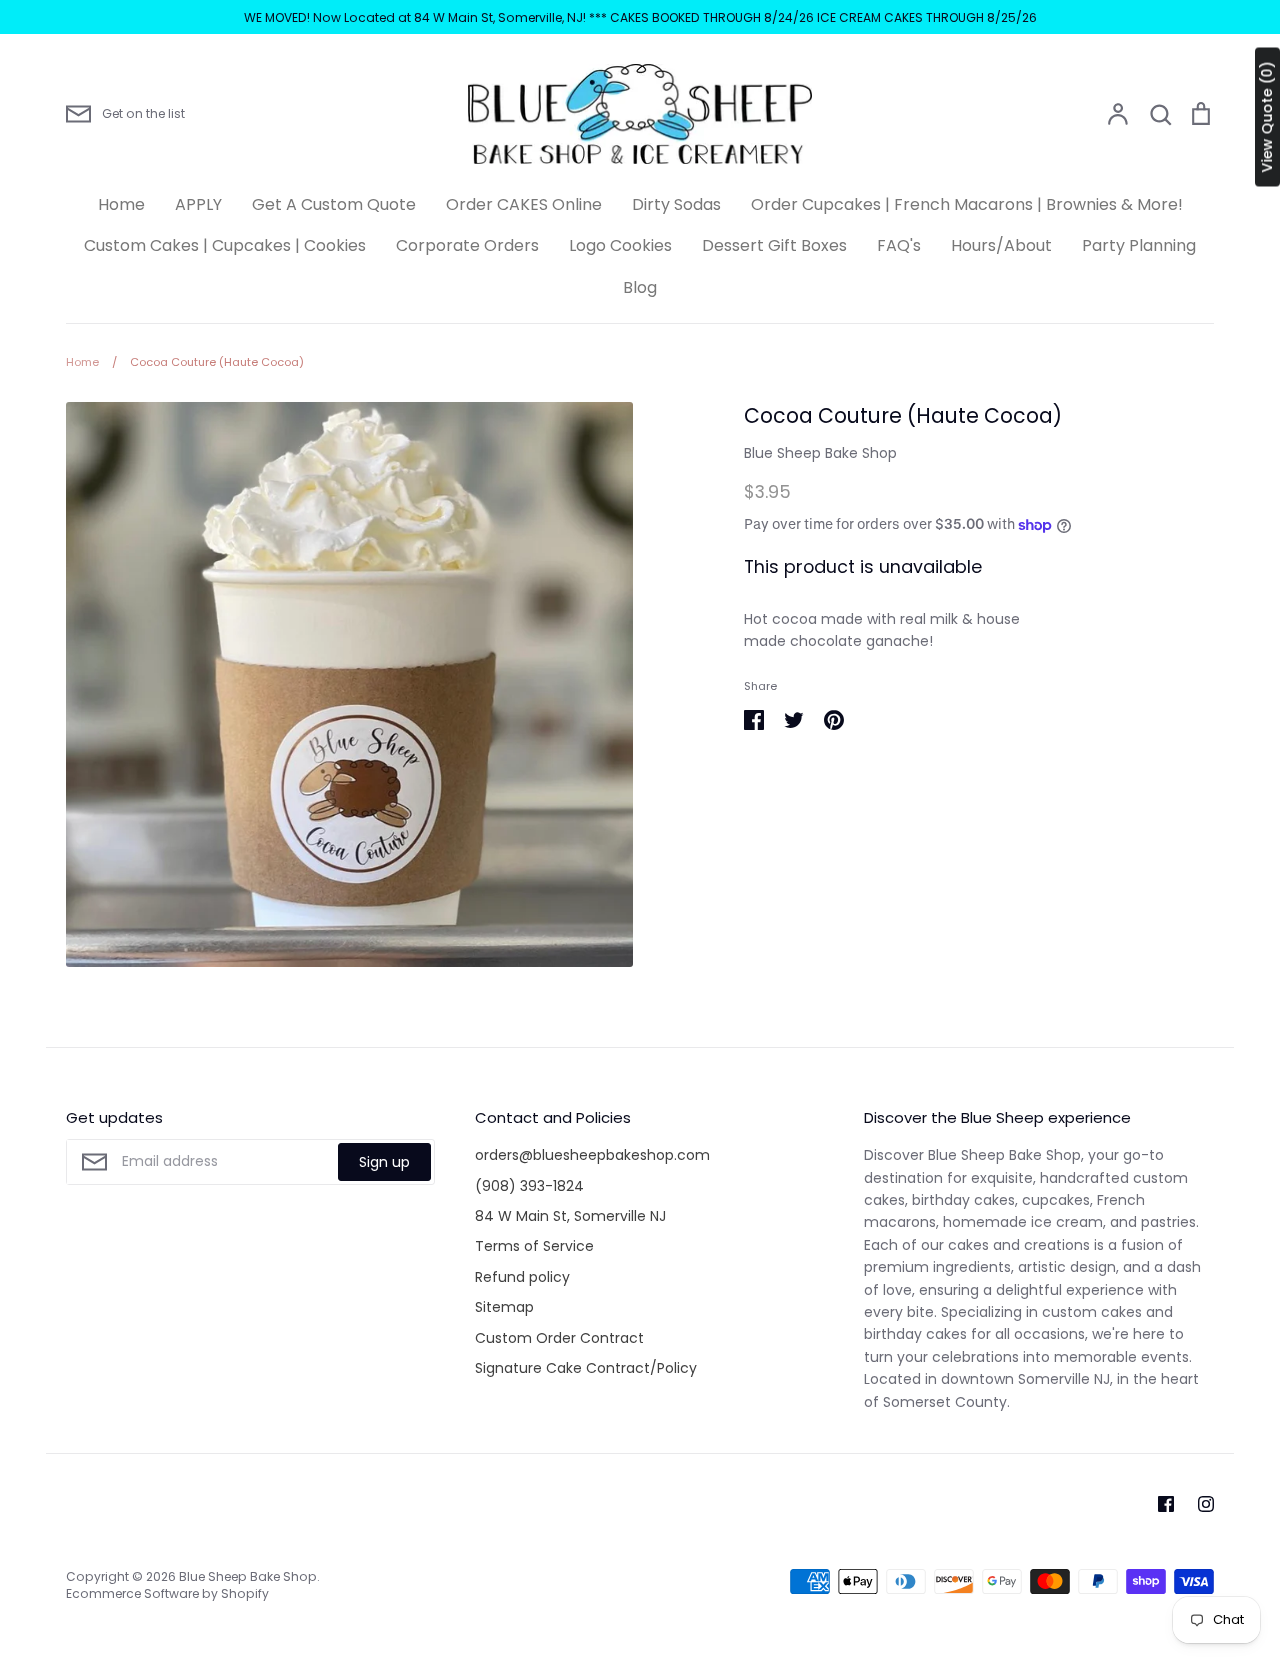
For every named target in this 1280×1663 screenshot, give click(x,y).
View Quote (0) (1267, 117)
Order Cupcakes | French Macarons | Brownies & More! (967, 204)
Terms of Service (534, 1246)
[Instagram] (1206, 1504)
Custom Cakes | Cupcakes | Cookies (225, 245)
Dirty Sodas (676, 204)
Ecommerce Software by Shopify (167, 1593)
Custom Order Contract (559, 1338)
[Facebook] (1166, 1504)
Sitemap (504, 1307)
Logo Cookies (620, 245)
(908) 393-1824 (529, 1186)
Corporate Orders (467, 245)
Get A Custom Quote (334, 204)
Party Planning (1139, 245)
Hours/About (1001, 245)
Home (121, 204)
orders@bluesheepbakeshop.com (592, 1155)
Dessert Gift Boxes (774, 245)
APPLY (198, 204)
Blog (640, 287)
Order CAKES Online (524, 204)
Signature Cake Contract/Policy (586, 1368)
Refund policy (522, 1277)
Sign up (384, 1162)
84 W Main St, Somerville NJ (570, 1216)
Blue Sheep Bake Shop (820, 453)
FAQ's (899, 245)
